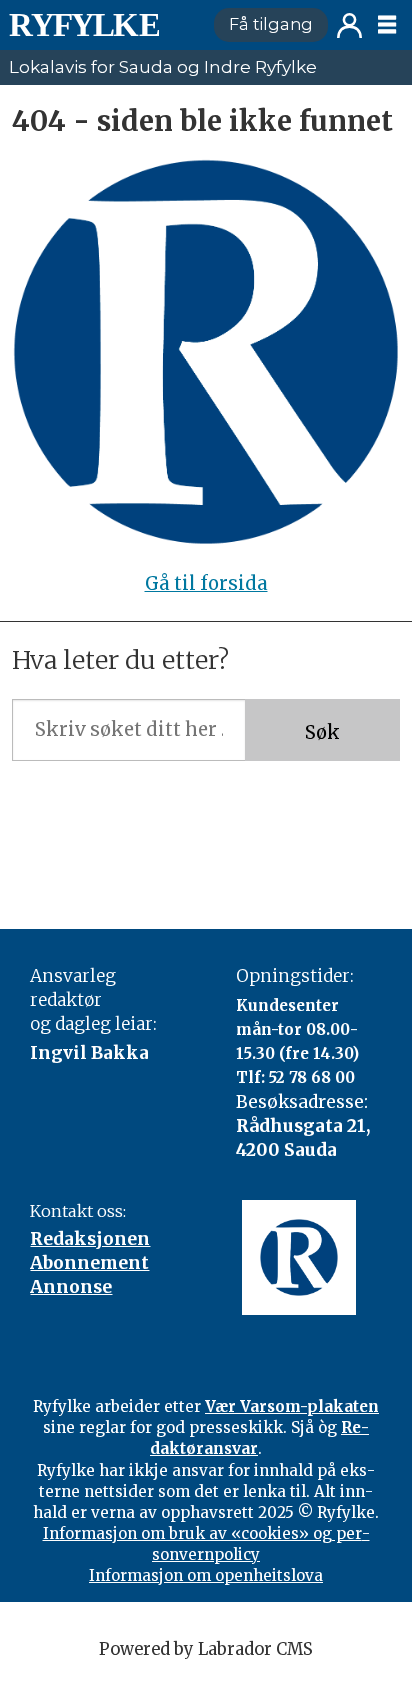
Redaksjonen (90, 1239)
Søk (322, 732)
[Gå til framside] (102, 25)
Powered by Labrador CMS (206, 1649)
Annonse (71, 1287)
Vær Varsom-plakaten (292, 1406)
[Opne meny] (387, 25)
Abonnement (89, 1263)
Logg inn (349, 25)
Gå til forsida (206, 583)
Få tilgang (271, 24)
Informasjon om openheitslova (206, 1575)
